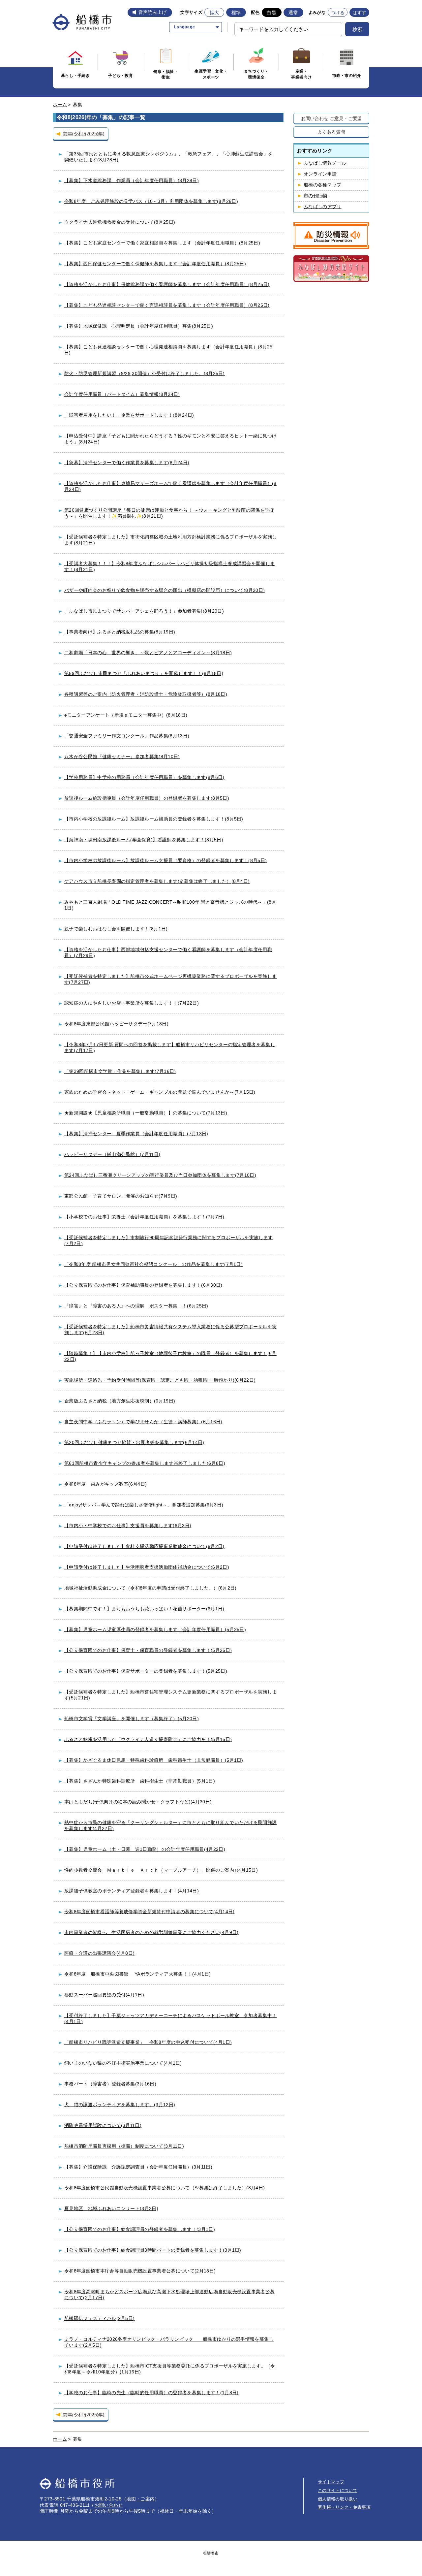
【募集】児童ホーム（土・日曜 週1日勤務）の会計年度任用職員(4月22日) (145, 1849)
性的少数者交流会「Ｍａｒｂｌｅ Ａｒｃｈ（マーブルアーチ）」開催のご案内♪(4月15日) (161, 1870)
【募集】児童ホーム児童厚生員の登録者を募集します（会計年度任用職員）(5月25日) (155, 1629)
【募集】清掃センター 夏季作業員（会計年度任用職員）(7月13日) (136, 1134)
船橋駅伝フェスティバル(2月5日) (99, 2318)
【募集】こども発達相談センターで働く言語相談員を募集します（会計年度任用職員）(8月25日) (167, 305)
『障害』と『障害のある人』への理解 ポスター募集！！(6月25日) (136, 1306)
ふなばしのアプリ (323, 207)
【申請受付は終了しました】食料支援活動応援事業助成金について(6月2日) (144, 1546)
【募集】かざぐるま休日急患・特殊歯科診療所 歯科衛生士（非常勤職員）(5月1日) (154, 1760)
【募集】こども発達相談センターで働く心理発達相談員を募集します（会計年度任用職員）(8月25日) (168, 350)
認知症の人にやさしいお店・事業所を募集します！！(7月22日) (132, 1003)
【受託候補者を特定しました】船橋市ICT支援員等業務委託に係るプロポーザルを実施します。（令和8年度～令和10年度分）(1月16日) (170, 2369)
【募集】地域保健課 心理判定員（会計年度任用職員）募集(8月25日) (139, 326)
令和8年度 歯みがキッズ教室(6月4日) (105, 1484)
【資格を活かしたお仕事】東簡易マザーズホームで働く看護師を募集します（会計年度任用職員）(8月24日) (170, 486)
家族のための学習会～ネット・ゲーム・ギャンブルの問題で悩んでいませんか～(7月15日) (160, 1092)
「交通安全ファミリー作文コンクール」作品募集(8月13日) (127, 736)
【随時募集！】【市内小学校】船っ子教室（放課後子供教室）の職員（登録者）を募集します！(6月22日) (170, 1356)
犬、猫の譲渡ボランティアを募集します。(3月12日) (120, 2105)
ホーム (60, 105)
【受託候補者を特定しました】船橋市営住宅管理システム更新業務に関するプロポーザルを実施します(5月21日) (170, 1695)
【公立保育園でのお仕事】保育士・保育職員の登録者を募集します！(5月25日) (148, 1650)
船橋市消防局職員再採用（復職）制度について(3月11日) (124, 2146)
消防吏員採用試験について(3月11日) (103, 2125)
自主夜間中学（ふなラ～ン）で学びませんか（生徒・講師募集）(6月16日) (143, 1422)
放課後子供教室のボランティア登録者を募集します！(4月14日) (132, 1891)
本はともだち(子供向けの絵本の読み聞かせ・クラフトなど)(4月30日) (138, 1802)
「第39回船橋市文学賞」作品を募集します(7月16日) (120, 1071)
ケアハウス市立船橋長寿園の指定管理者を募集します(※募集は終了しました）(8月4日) (157, 881)
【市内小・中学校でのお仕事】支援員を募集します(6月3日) (128, 1526)
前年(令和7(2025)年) (84, 133)
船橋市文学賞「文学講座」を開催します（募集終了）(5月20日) (132, 1719)
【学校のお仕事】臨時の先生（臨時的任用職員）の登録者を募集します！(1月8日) (151, 2393)
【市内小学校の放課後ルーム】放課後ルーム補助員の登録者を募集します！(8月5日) (154, 819)
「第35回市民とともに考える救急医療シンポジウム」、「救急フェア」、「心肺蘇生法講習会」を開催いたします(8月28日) (168, 157)
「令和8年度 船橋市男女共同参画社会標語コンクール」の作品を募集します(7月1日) (153, 1264)
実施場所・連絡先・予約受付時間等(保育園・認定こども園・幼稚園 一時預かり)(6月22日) (160, 1380)
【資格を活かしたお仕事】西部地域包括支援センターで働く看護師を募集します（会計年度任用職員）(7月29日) (168, 952)
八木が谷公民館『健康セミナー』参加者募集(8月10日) (122, 757)
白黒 (271, 13)
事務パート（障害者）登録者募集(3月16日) (110, 2084)
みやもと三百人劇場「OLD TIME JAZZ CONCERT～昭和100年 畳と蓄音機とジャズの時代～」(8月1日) (170, 905)
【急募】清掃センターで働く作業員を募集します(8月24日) (127, 463)
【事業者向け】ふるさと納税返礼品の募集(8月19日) (120, 632)
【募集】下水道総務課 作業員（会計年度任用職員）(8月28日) (132, 180)
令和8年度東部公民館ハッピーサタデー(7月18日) (116, 1024)
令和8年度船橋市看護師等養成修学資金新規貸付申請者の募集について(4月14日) (149, 1912)
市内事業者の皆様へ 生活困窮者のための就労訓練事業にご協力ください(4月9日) (151, 1932)
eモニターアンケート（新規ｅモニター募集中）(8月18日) (126, 715)
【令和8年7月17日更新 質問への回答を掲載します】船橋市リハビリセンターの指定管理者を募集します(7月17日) (170, 1047)
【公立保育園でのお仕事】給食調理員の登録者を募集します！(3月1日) (140, 2229)
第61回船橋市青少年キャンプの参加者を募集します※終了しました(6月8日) (145, 1463)
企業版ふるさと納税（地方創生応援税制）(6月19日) (120, 1401)
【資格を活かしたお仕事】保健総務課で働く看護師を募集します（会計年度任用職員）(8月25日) (167, 284)
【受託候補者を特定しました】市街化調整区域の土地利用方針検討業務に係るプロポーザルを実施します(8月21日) (170, 540)
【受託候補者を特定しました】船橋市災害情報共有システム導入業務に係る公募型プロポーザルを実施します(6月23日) (170, 1330)
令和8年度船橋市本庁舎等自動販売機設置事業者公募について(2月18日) (140, 2271)
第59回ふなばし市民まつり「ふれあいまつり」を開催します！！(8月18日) (144, 673)
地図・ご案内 (140, 2499)
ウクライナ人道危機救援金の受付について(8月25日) (120, 222)
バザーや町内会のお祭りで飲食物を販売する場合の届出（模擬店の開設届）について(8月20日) (165, 590)
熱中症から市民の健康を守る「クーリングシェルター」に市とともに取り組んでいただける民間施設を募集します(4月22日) (170, 1825)
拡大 (214, 13)
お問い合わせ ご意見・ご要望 (332, 118)
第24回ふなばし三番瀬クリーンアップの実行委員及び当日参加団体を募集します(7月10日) (160, 1175)
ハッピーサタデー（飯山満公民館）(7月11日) (112, 1154)
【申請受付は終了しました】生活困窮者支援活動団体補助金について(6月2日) (147, 1567)
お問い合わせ (109, 2505)
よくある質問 (331, 132)
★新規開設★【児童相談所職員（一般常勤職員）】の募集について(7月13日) (146, 1113)
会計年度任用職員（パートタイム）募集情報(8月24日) (122, 394)
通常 (293, 13)
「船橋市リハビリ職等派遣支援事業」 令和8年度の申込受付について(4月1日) (148, 2042)
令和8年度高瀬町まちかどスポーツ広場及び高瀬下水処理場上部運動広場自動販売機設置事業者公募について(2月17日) (169, 2295)
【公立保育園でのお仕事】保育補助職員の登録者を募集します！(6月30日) (143, 1285)
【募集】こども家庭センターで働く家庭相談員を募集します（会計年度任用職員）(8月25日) (162, 243)
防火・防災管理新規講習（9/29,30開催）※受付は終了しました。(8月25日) (145, 373)
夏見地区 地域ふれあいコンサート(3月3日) (111, 2208)
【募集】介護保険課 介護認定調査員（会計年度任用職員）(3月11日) (138, 2167)
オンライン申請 (320, 174)
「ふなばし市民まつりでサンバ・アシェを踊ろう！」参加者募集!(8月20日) (144, 611)
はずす (360, 13)
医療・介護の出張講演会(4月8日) (99, 1953)
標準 (236, 13)
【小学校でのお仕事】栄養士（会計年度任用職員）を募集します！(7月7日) (144, 1217)
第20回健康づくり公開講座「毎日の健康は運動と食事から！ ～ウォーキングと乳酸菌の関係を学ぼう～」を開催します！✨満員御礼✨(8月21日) (169, 513)
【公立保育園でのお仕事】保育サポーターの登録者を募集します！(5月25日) (146, 1671)
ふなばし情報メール (325, 163)
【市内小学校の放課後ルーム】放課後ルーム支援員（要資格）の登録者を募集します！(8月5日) (166, 860)
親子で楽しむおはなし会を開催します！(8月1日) (116, 929)
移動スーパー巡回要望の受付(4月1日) (104, 1995)
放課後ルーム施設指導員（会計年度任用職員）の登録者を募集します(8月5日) (147, 798)
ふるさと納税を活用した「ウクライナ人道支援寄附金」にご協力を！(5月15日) (148, 1739)
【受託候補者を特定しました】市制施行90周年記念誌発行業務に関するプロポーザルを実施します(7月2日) (168, 1240)
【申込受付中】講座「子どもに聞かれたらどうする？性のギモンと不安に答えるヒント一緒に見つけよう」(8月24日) (170, 439)
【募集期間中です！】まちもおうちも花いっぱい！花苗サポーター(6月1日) (144, 1609)
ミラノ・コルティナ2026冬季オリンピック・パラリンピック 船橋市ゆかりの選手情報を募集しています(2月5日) (169, 2342)
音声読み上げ (153, 12)
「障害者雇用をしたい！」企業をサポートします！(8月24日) (129, 415)
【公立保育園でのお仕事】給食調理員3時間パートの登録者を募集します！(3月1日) (153, 2250)
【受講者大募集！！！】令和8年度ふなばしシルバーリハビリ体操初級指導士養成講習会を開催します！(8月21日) (169, 566)
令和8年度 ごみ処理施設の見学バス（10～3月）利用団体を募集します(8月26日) (151, 201)
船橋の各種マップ (323, 185)
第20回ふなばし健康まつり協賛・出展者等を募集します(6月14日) (134, 1442)
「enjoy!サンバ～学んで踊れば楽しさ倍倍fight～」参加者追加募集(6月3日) (144, 1505)
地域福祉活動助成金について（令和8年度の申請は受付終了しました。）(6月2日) (150, 1588)
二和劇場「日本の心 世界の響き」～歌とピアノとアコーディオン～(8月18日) (148, 653)
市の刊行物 (316, 196)
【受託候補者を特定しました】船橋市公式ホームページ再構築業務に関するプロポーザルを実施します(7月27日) (170, 979)
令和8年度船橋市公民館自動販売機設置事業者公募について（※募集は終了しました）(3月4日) (165, 2188)
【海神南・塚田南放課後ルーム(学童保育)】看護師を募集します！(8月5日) (144, 840)
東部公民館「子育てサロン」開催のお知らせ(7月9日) (121, 1196)
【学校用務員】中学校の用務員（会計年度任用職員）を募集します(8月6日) (144, 777)
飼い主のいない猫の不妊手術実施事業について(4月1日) (123, 2063)
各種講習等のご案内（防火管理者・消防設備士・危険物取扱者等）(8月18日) (146, 694)
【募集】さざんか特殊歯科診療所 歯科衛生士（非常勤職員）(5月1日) (140, 1781)
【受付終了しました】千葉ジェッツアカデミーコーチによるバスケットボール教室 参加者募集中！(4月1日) (170, 2018)
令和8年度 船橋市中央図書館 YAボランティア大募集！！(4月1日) (137, 1974)
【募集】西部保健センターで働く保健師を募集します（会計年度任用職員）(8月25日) (155, 264)
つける (338, 13)
